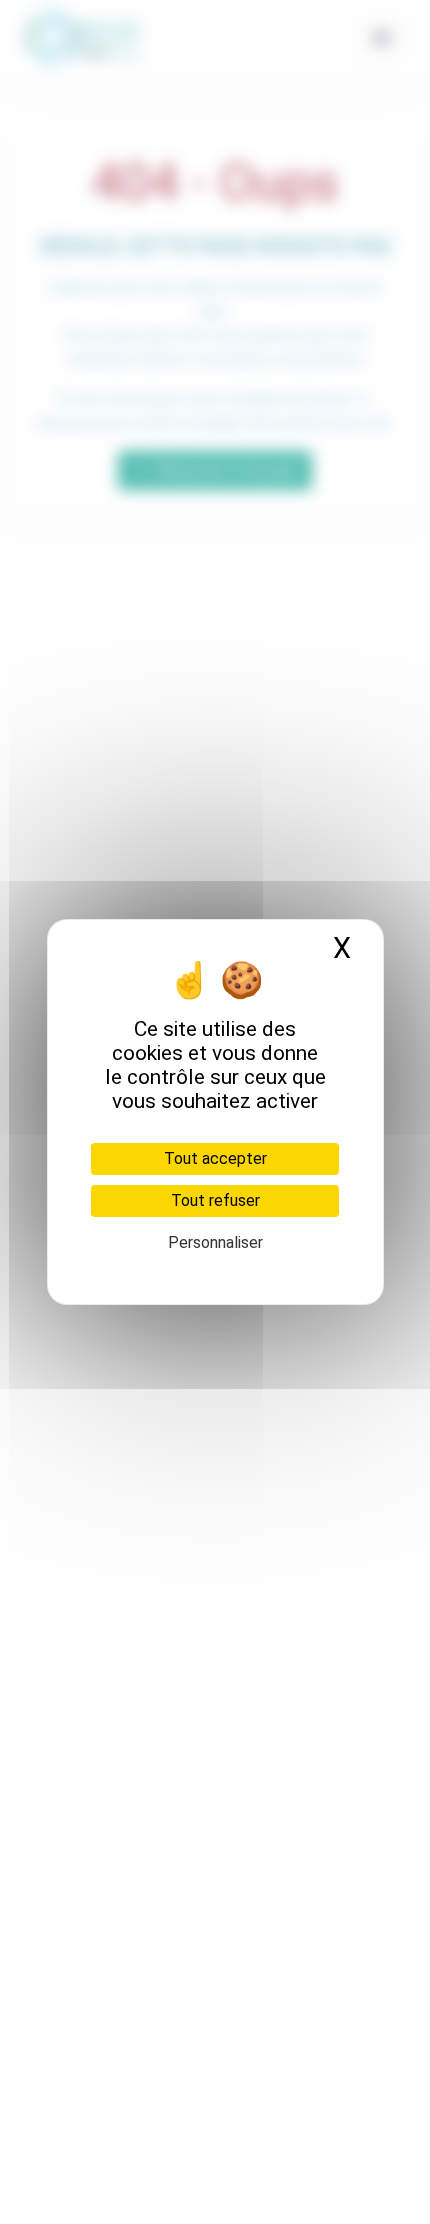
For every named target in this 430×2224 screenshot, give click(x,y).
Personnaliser (215, 1242)
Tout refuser (215, 1200)
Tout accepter (215, 1158)
